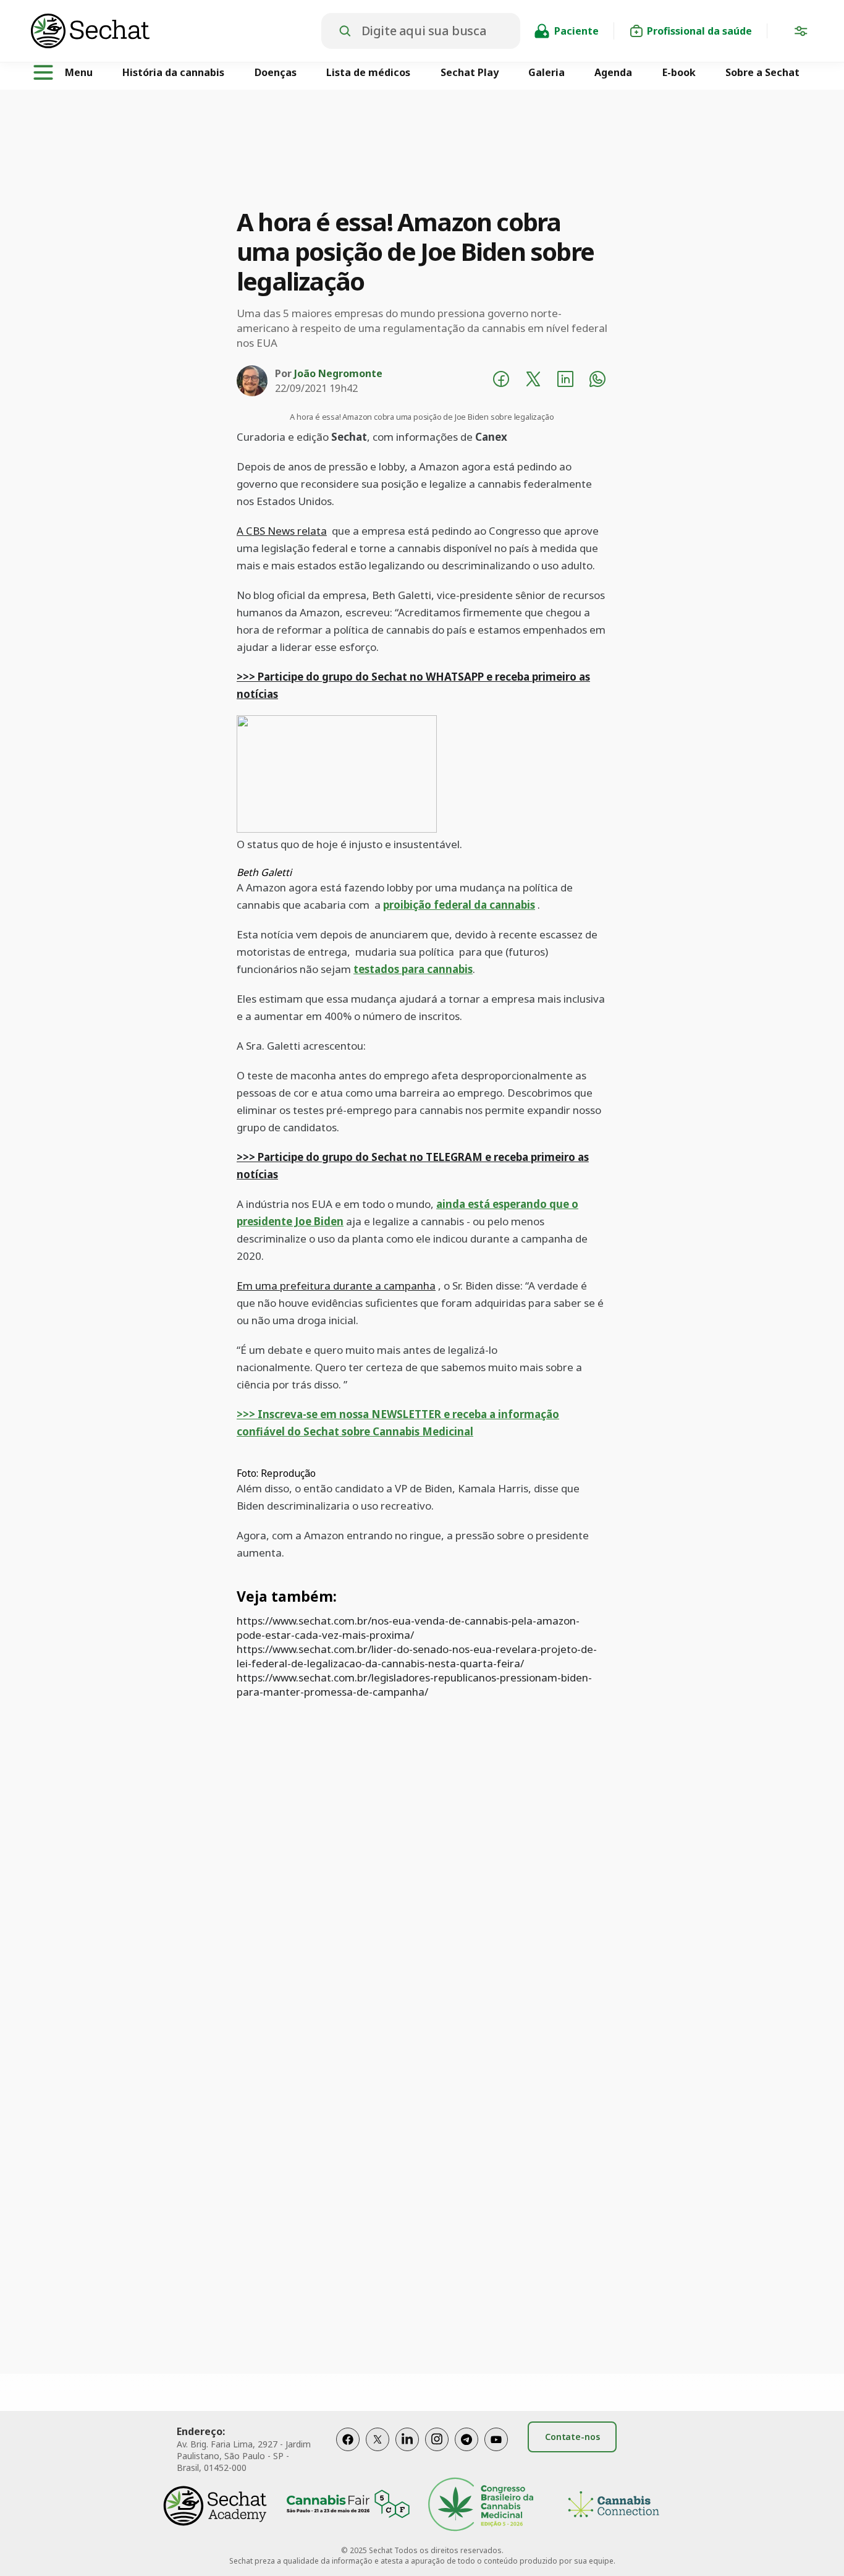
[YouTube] (496, 2452)
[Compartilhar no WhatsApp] (597, 381)
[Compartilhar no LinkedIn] (565, 381)
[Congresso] (481, 2506)
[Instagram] (437, 2452)
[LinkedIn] (407, 2452)
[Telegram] (466, 2452)
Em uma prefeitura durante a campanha (336, 1286)
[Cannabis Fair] (348, 2506)
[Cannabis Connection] (614, 2506)
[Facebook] (348, 2452)
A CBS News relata (282, 531)
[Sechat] (176, 31)
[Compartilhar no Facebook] (501, 381)
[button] (801, 33)
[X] (378, 2452)
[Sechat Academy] (215, 2506)
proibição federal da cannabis (459, 905)
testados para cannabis (413, 969)
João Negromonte (338, 373)
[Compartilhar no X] (533, 381)
